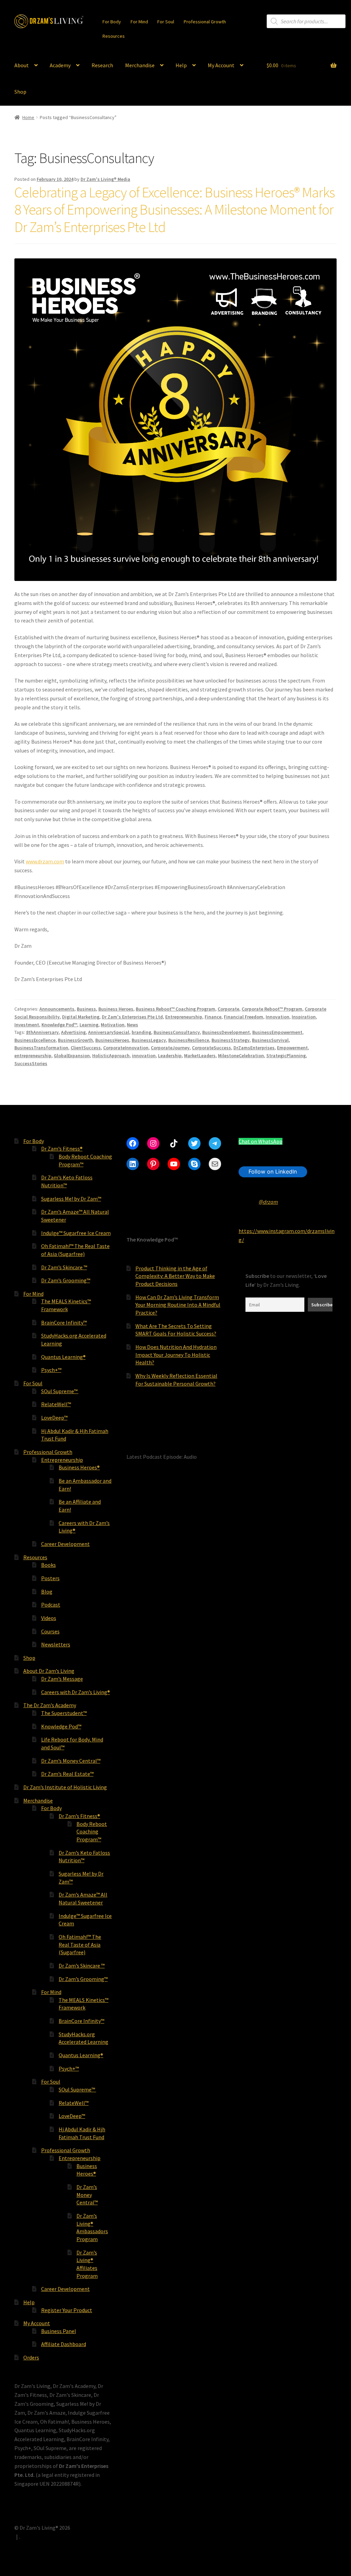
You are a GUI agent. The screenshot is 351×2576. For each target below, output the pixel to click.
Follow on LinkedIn (273, 1172)
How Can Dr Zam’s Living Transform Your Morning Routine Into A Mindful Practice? (178, 1305)
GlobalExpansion (72, 1056)
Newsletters (56, 1644)
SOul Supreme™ (60, 1391)
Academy (60, 65)
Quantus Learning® (63, 1357)
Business (86, 1009)
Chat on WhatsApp (261, 1141)
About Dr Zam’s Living (49, 1671)
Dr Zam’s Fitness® (62, 1149)
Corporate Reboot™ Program (272, 1009)
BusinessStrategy (231, 1040)
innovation (144, 1056)
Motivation (113, 1025)
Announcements (57, 1009)
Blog (47, 1592)
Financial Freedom (244, 1017)
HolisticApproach (111, 1056)
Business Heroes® (79, 1467)
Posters (50, 1578)
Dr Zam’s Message (62, 1679)
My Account (221, 65)
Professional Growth (205, 22)
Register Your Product (67, 2310)
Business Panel (59, 2331)
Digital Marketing (81, 1017)
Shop (20, 92)
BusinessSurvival (270, 1040)
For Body (112, 22)
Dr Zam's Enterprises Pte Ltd (132, 1017)
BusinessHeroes (112, 1040)
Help (181, 65)
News (132, 1025)
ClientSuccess (86, 1048)
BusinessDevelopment (226, 1032)
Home (28, 117)
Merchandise (140, 65)
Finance (213, 1017)
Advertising (73, 1032)
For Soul (166, 22)
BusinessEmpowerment (277, 1032)
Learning (89, 1025)
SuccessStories (31, 1063)
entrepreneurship (33, 1056)
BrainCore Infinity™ (64, 1322)
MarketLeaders (200, 1056)
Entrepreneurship (184, 1017)
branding (141, 1032)
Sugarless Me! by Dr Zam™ (71, 1199)
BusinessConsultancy (177, 1032)
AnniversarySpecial (109, 1032)
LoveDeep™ (54, 1418)
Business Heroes (116, 1009)
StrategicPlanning (286, 1056)
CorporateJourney (170, 1048)
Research (102, 65)
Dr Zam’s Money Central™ (71, 1761)
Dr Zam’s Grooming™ (66, 1280)
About (22, 65)
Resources (114, 36)
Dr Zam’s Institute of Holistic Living (65, 1787)
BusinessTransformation (41, 1048)
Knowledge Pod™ (59, 1025)
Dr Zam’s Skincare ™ (64, 1267)
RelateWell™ (56, 1404)
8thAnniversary (42, 1032)
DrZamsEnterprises (254, 1048)
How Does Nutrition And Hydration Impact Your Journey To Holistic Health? (176, 1355)
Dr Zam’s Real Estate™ (67, 1774)
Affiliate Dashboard (64, 2344)
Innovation (277, 1017)
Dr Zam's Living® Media (105, 179)
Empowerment (292, 1048)
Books (49, 1565)
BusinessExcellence (35, 1040)
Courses (50, 1631)
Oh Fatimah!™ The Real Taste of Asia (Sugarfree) (80, 1944)
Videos (49, 1618)
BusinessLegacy (149, 1040)
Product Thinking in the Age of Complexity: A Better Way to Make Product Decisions (175, 1276)
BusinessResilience (189, 1040)
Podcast (51, 1605)
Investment (27, 1025)
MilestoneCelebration (241, 1056)
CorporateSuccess (211, 1048)
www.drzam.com (45, 861)
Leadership (170, 1056)
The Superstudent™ (64, 1713)
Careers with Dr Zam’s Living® (76, 1692)
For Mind (139, 22)
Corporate (228, 1009)
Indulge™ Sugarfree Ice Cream (76, 1233)
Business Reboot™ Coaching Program (175, 1009)
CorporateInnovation (126, 1048)
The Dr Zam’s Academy (50, 1705)
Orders (31, 2357)
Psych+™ (51, 1370)
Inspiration (304, 1017)
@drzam (268, 1202)
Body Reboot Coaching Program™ (92, 1832)
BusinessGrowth (75, 1040)
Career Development (65, 1544)
